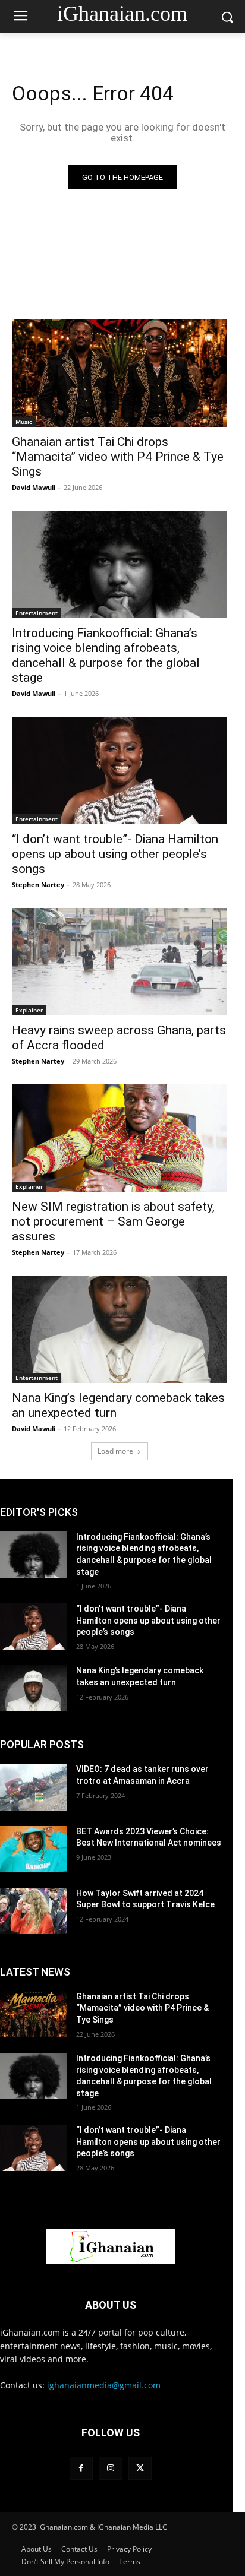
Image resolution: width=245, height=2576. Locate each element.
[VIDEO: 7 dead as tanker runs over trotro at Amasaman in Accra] (33, 1787)
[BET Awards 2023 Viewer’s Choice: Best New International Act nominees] (33, 1849)
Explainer (29, 1010)
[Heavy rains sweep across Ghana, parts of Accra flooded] (120, 962)
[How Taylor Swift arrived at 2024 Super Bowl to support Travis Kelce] (33, 1911)
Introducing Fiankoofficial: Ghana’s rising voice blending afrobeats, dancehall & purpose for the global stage (106, 655)
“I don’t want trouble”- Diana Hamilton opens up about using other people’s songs (115, 854)
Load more (115, 1451)
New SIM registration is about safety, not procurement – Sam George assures (113, 1221)
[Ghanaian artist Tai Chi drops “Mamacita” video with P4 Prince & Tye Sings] (120, 373)
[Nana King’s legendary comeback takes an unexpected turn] (120, 1329)
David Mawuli (34, 487)
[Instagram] (110, 2468)
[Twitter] (140, 2468)
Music (24, 422)
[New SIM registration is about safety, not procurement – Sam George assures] (120, 1138)
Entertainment (37, 613)
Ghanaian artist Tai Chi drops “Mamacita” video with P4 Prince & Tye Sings (118, 457)
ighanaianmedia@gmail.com (104, 2385)
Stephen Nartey (38, 884)
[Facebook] (81, 2468)
